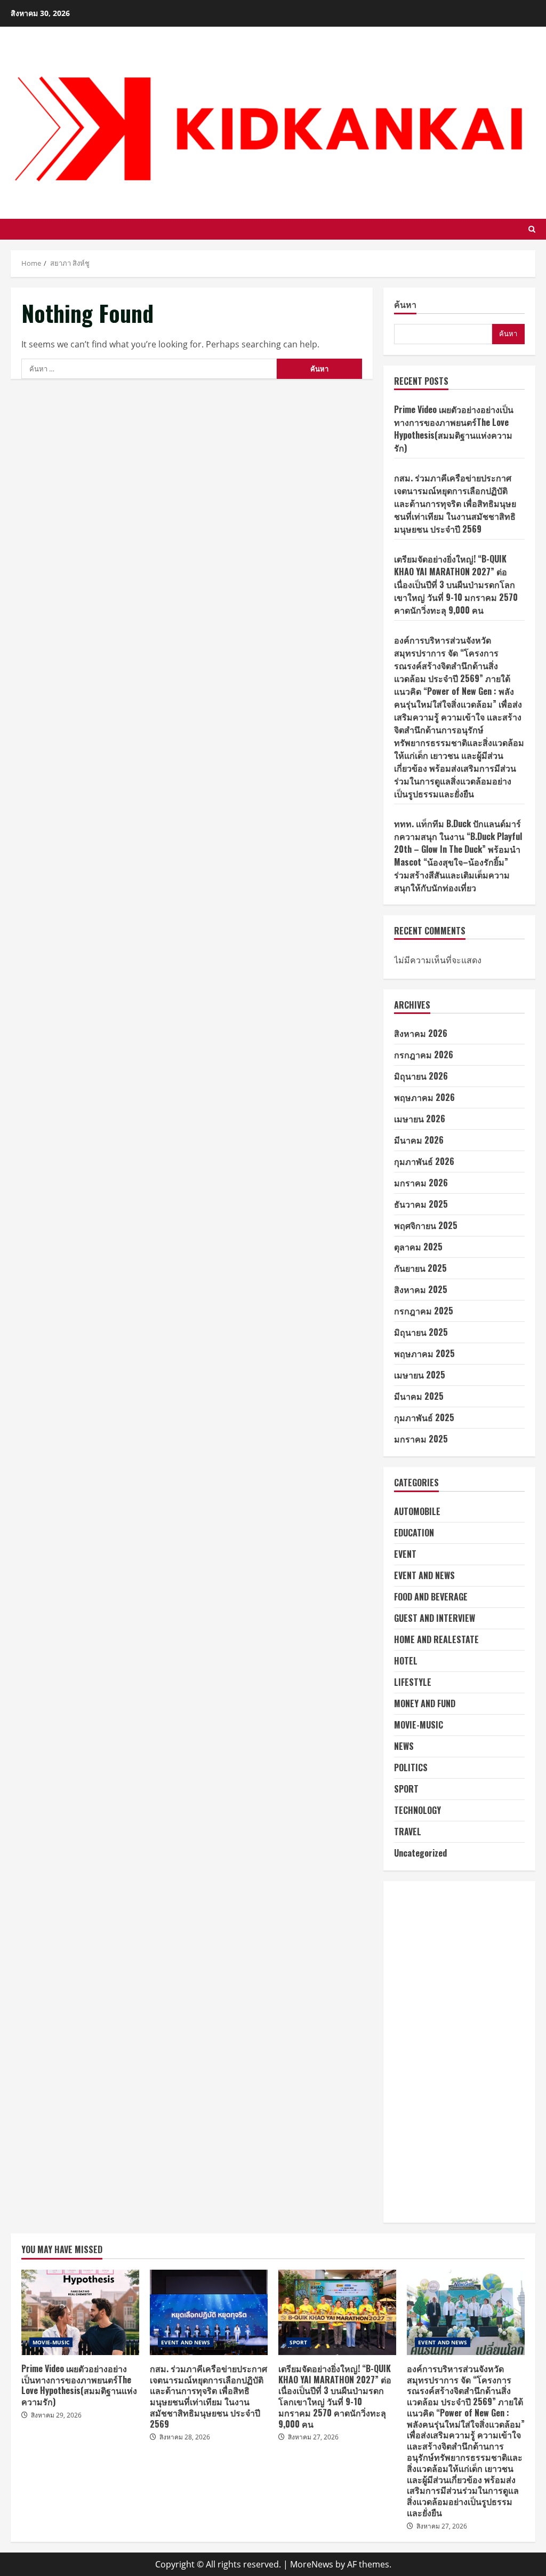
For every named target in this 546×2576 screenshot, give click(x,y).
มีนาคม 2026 (419, 1140)
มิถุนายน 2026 (421, 1076)
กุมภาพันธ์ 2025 (424, 1417)
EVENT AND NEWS (424, 1575)
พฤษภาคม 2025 (424, 1353)
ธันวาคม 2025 (421, 1204)
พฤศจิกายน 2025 (426, 1225)
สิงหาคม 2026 (421, 1033)
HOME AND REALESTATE (436, 1639)
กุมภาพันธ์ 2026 (424, 1161)
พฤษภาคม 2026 (424, 1097)
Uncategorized (420, 1853)
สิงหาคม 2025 (421, 1289)
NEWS (404, 1746)
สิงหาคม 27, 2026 (313, 2437)
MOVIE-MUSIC (419, 1725)
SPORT (406, 1789)
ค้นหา (405, 305)
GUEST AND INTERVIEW (435, 1618)
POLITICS (411, 1767)
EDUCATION (414, 1533)
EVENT (405, 1554)
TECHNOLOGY (417, 1810)
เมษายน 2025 (420, 1375)
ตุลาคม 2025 (418, 1247)
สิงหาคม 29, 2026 (56, 2415)
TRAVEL (408, 1832)
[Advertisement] (459, 2052)
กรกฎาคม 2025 (424, 1311)
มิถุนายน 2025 (421, 1332)
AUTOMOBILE (417, 1511)
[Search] (532, 229)
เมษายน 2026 (420, 1119)
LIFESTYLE (413, 1682)
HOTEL (406, 1661)
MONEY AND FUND (425, 1703)
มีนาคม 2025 (419, 1396)
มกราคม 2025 (421, 1439)
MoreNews (312, 2564)
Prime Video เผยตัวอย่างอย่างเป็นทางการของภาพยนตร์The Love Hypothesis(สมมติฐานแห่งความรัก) (454, 429)
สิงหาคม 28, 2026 (185, 2437)
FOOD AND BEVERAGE (431, 1597)
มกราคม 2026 (421, 1183)
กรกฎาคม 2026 (424, 1055)
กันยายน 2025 (420, 1268)
